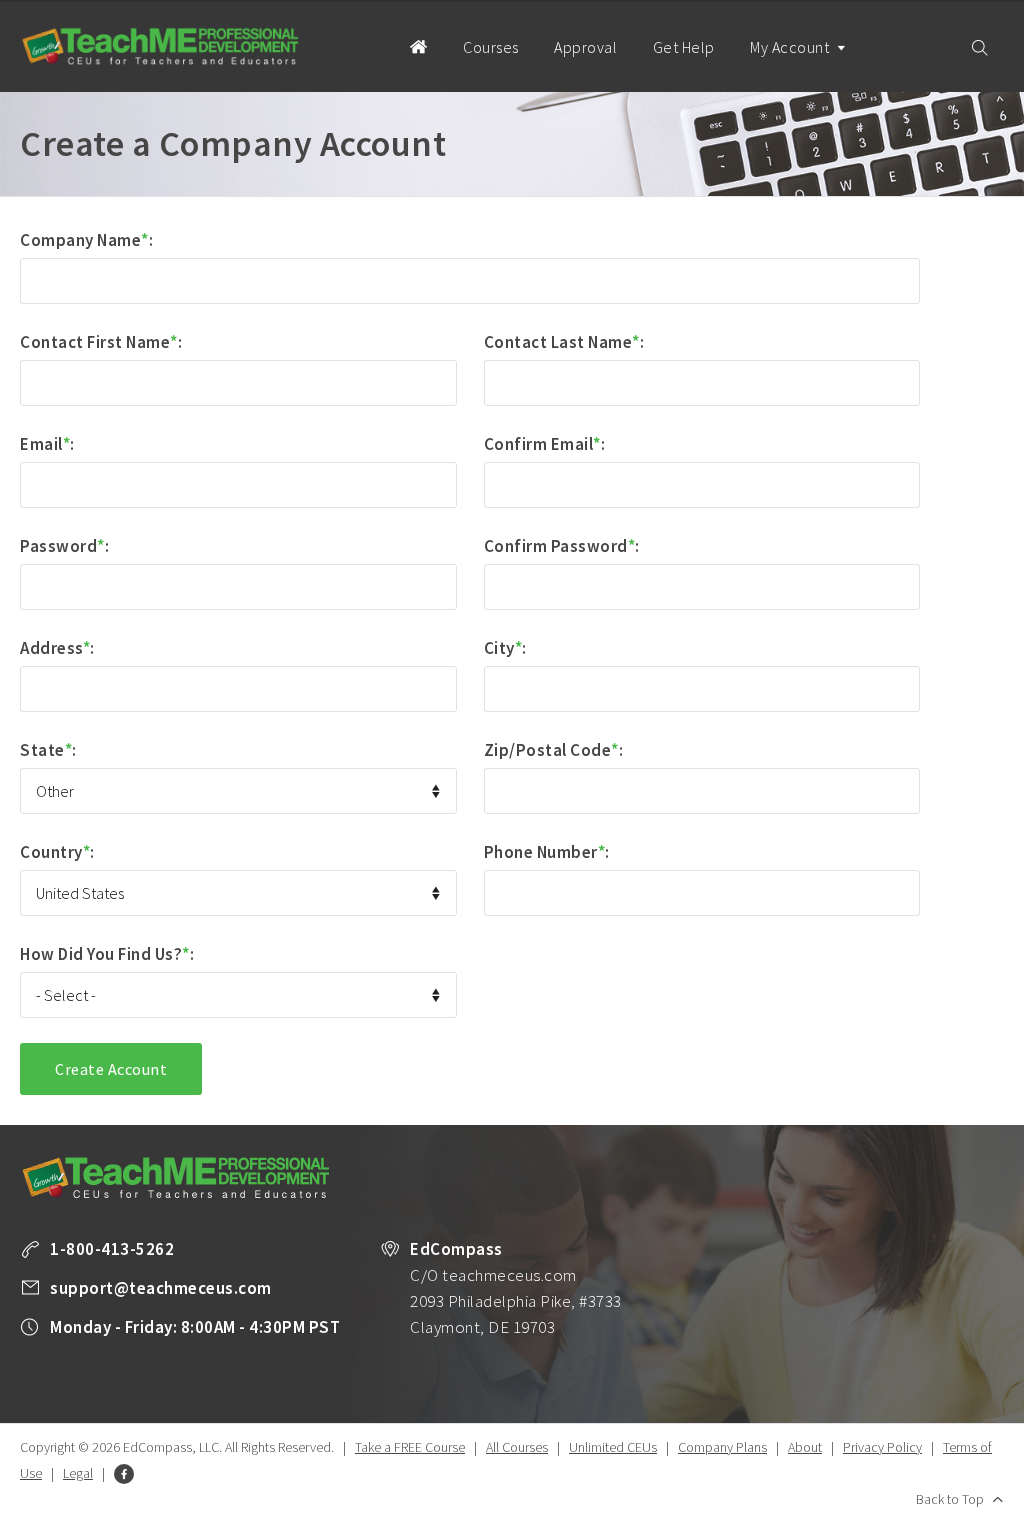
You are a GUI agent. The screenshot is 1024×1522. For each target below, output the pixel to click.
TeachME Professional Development (160, 46)
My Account (791, 47)
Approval (585, 47)
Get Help (684, 47)
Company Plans (722, 1447)
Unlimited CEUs (613, 1447)
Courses (491, 47)
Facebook (124, 1474)
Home (418, 46)
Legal (78, 1473)
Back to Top (950, 1499)
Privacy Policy (882, 1447)
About (805, 1447)
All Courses (517, 1447)
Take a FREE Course (410, 1447)
